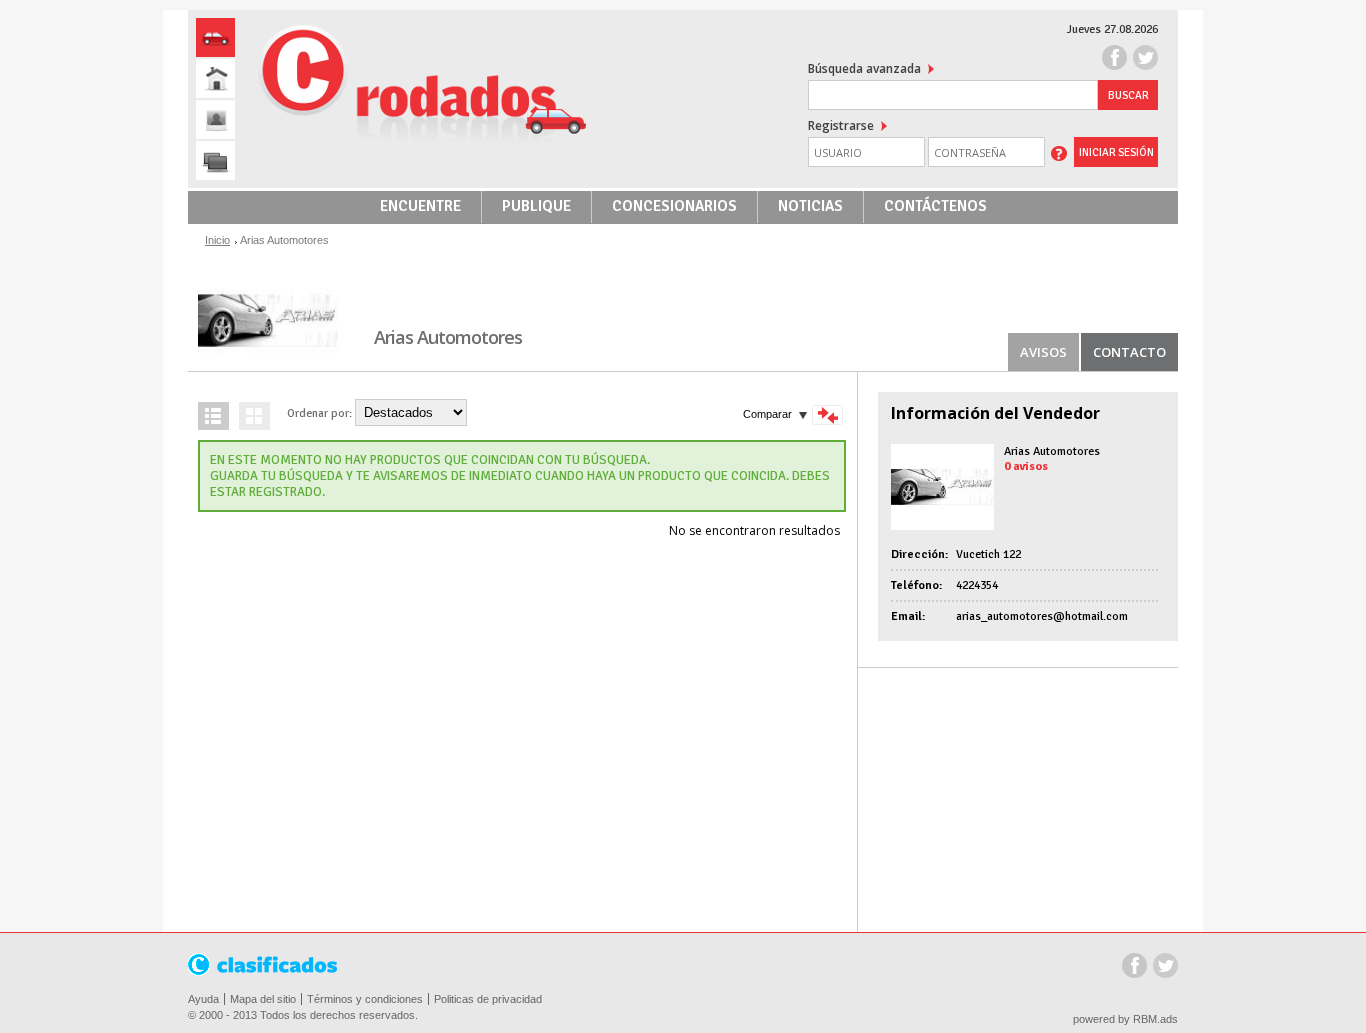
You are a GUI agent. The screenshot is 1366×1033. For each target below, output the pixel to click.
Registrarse (841, 125)
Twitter (1165, 967)
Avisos (1043, 352)
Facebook (1134, 967)
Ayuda (203, 999)
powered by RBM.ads (1125, 1019)
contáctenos (935, 206)
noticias (810, 206)
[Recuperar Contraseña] (1059, 152)
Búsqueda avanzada (864, 68)
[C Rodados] (215, 37)
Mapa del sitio (263, 999)
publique (536, 206)
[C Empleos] (215, 119)
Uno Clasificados (264, 965)
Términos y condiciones (365, 999)
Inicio (217, 240)
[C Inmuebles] (215, 78)
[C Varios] (215, 160)
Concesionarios (674, 206)
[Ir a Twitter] (1145, 59)
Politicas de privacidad (488, 999)
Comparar (767, 414)
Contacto (1129, 352)
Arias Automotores (1052, 451)
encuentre (420, 206)
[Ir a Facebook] (1114, 59)
